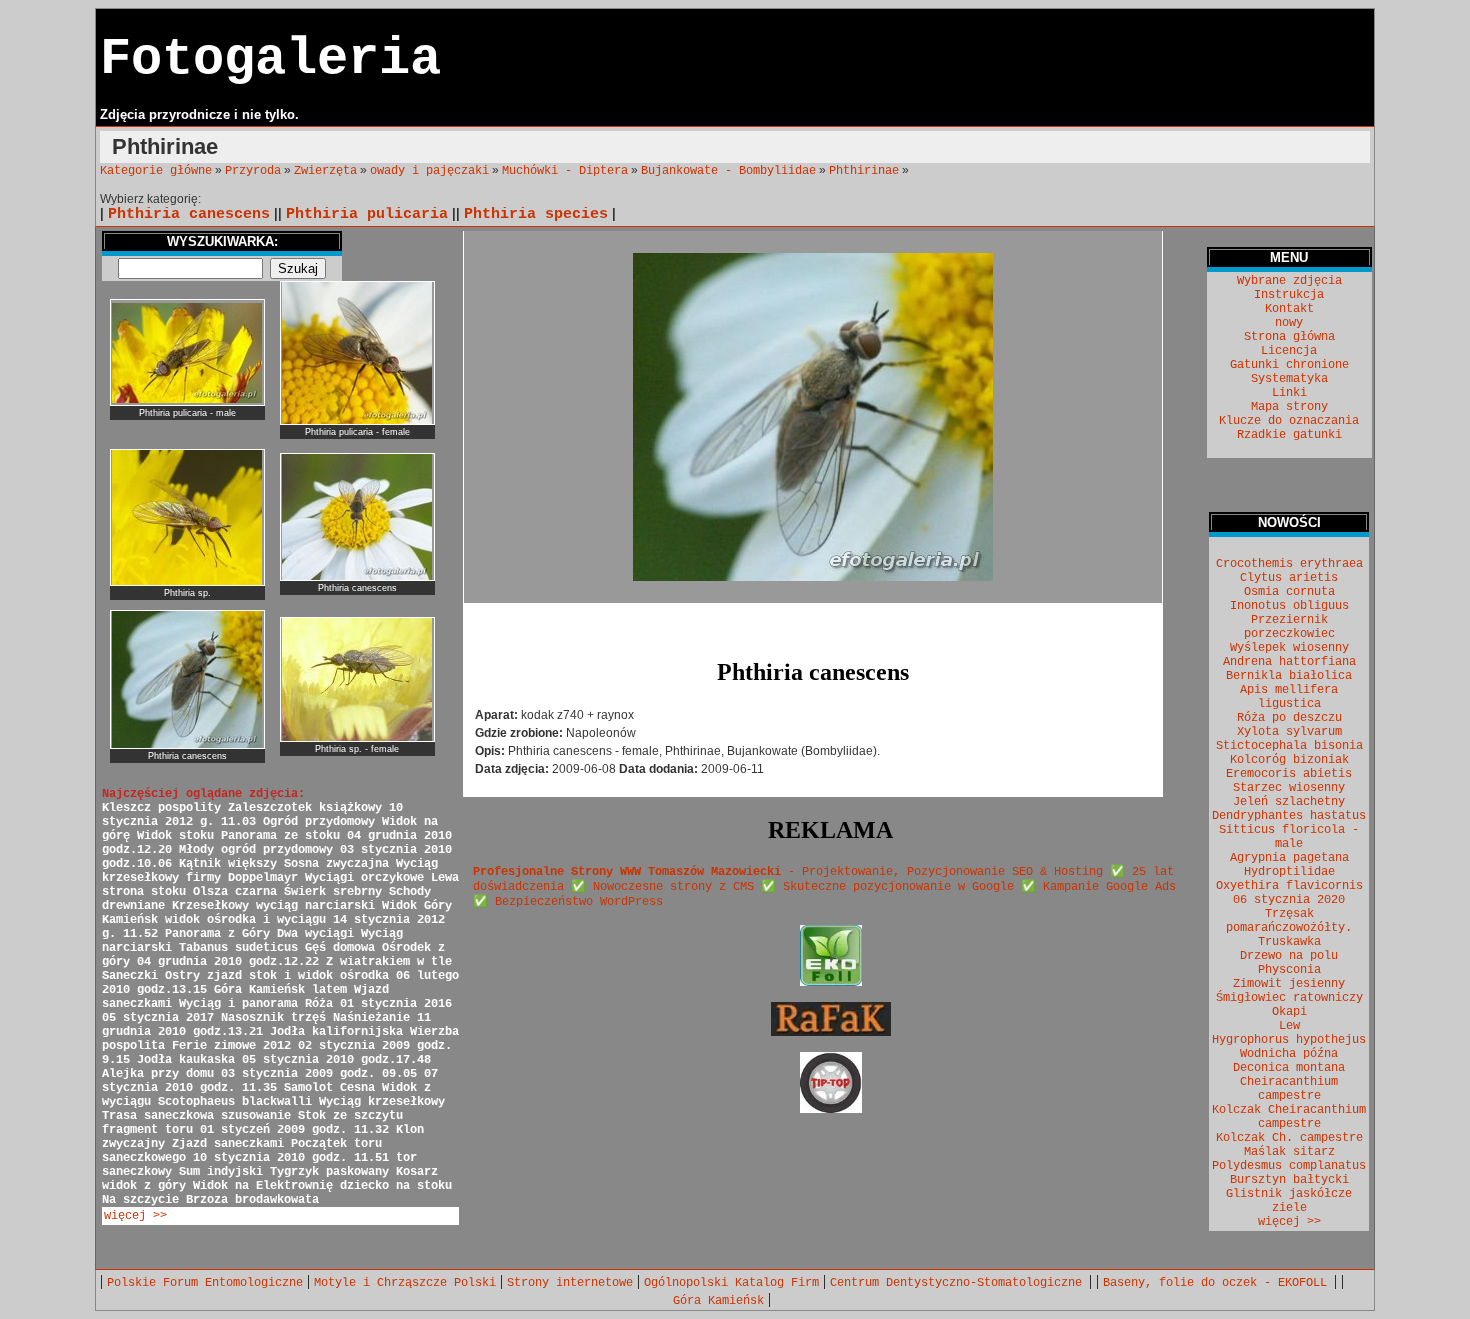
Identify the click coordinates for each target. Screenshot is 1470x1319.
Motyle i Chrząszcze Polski (405, 1283)
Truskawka (1289, 942)
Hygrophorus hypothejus (1289, 1040)
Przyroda (253, 171)
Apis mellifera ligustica (1289, 697)
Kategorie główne (156, 171)
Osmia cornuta (1289, 592)
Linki (1289, 393)
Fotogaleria (270, 59)
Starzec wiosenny (1289, 788)
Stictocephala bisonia (1289, 746)
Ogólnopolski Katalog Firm (731, 1283)
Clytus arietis (1289, 578)
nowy (1289, 323)
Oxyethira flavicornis (1289, 886)
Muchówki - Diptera (565, 171)
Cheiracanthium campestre (1289, 1089)
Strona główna (1289, 337)
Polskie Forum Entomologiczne (205, 1283)
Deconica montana (1289, 1068)
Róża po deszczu (1289, 718)
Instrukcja (1289, 295)
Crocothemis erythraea (1289, 564)
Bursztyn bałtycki (1289, 1180)
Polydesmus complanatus (1289, 1166)
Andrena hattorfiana (1289, 662)
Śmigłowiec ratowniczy (1289, 998)
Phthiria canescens (189, 214)
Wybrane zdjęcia (1289, 281)
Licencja (1289, 351)
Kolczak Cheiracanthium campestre (1289, 1117)
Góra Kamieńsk (718, 1301)
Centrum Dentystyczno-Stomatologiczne (959, 1283)
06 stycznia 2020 (1289, 900)
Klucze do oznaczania (1289, 421)
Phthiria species (536, 214)
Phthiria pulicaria (367, 214)
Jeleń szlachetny (1289, 802)
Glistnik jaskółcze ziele (1289, 1201)
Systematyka (1289, 379)
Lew (1289, 1026)
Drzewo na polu (1289, 956)
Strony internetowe (570, 1283)
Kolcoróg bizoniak (1289, 760)
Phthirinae (864, 171)
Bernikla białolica (1289, 676)
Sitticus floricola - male (1289, 837)
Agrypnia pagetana (1289, 858)
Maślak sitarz (1289, 1152)
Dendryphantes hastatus (1289, 816)
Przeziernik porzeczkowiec (1289, 627)
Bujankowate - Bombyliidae (728, 171)
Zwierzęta (325, 171)
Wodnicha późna (1289, 1054)
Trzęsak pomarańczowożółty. (1289, 921)
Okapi (1289, 1012)
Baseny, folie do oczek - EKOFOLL (1218, 1283)
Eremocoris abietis (1289, 774)
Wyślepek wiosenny (1289, 648)
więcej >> (135, 1216)
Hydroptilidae (1289, 872)
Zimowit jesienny (1289, 984)
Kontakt (1289, 309)
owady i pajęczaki (429, 171)
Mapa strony (1289, 407)
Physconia (1289, 970)
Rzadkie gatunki (1289, 435)
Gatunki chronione (1289, 365)
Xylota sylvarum (1289, 732)
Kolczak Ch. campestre (1289, 1138)
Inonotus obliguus (1289, 606)
